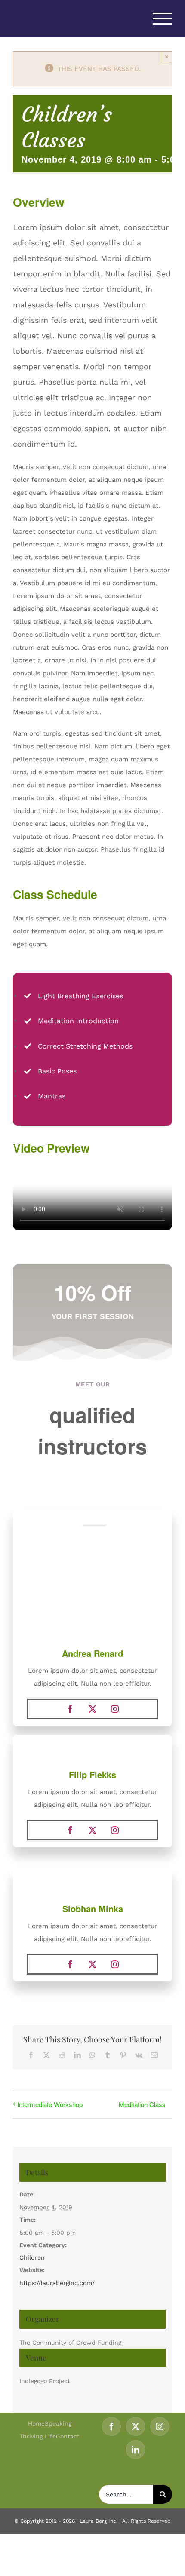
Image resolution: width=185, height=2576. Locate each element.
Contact (68, 2436)
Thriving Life (38, 2436)
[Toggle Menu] (163, 19)
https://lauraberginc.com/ (57, 2283)
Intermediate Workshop (50, 2104)
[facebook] (70, 1709)
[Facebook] (111, 2426)
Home (36, 2423)
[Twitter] (136, 2426)
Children (32, 2257)
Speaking (58, 2423)
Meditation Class (142, 2104)
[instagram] (115, 1709)
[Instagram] (160, 2426)
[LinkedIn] (136, 2450)
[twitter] (92, 1709)
